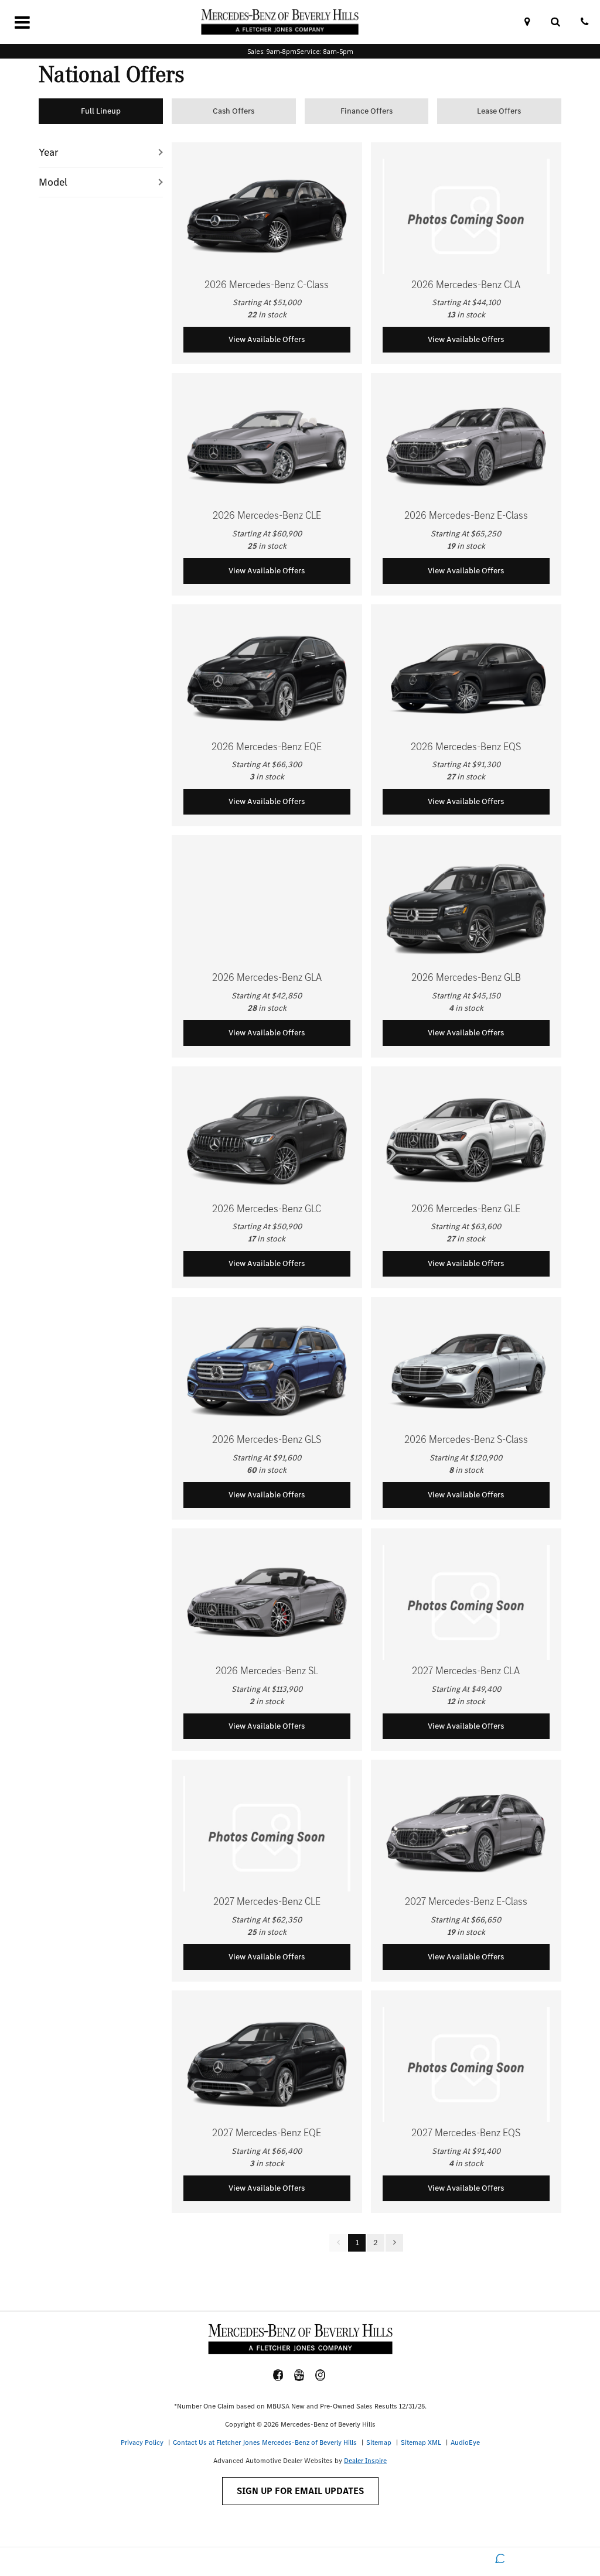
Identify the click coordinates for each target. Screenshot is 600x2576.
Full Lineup (101, 111)
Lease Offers (499, 111)
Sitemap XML (421, 2442)
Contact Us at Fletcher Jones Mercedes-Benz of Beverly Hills (265, 2442)
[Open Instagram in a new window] (321, 2375)
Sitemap (379, 2442)
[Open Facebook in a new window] (278, 2375)
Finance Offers (367, 111)
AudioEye (465, 2442)
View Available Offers (267, 339)
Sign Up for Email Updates (300, 2491)
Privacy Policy (142, 2442)
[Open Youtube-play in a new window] (299, 2375)
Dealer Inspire (365, 2461)
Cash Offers (233, 111)
